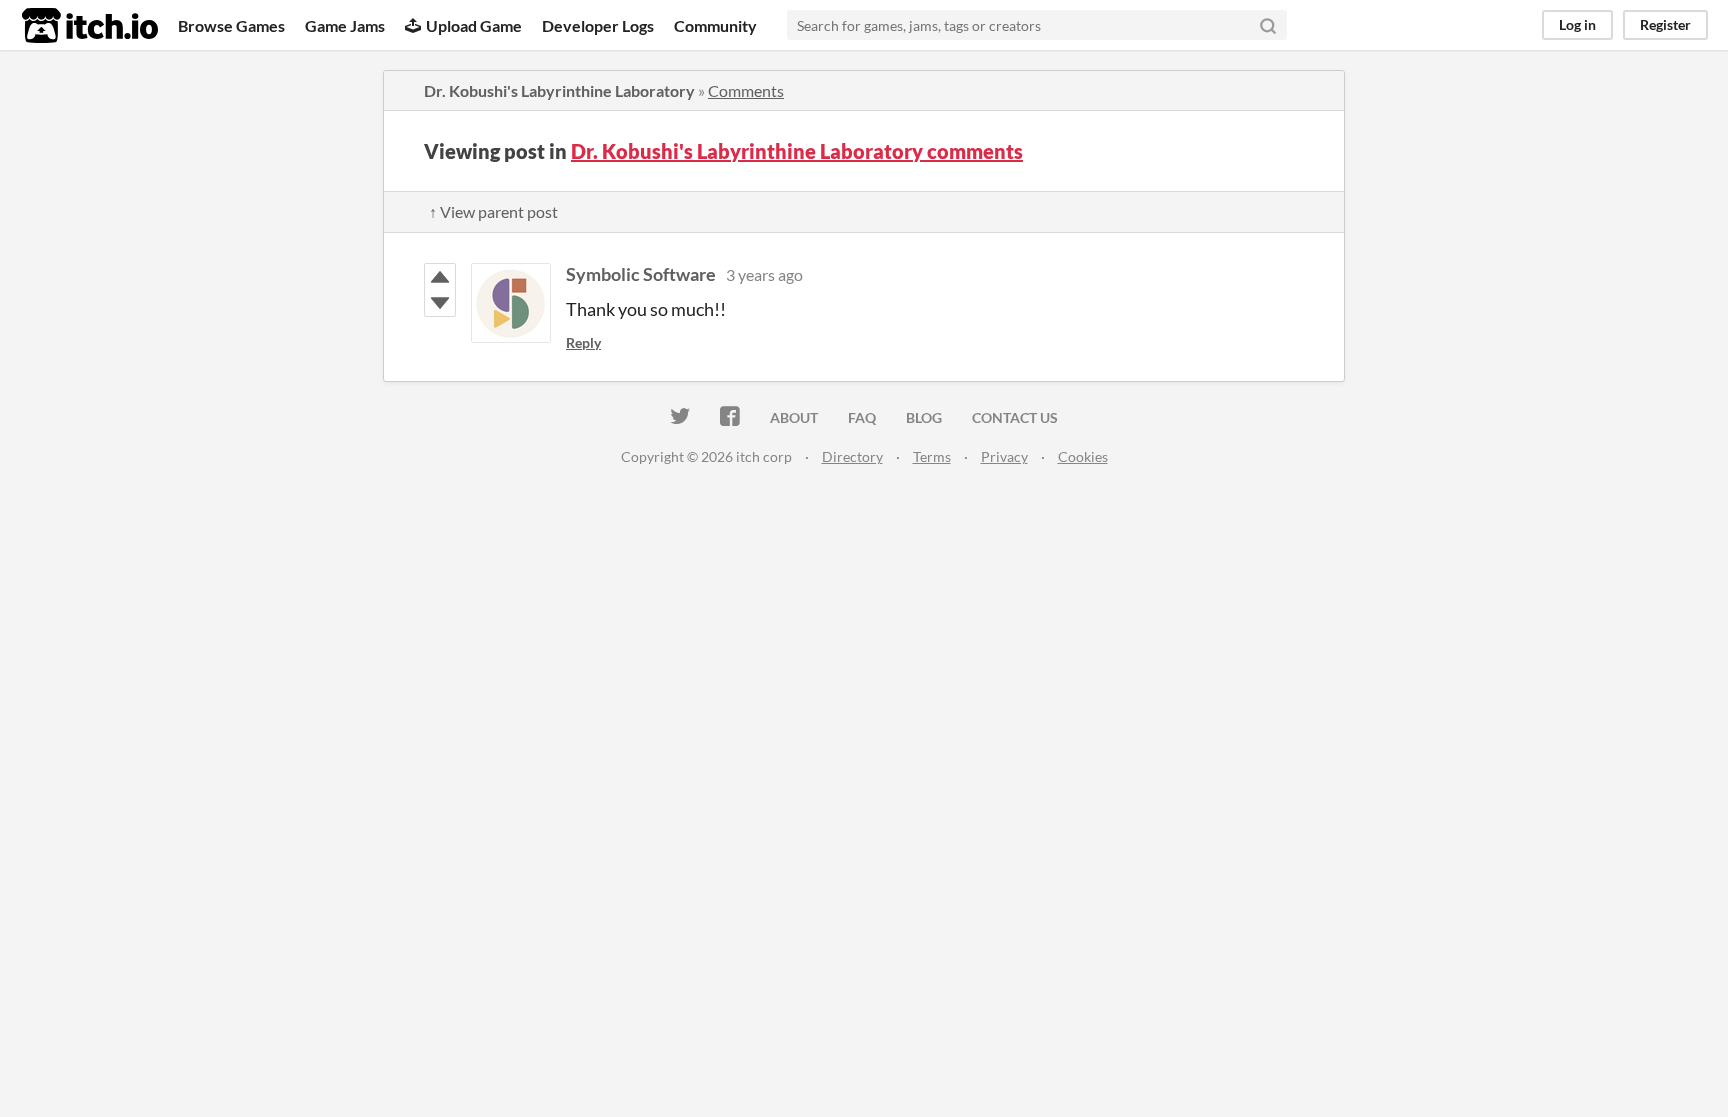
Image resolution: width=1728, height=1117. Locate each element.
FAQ (862, 417)
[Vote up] (440, 277)
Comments (746, 90)
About (794, 417)
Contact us (1015, 417)
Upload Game (474, 25)
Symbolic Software (641, 274)
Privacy (1004, 456)
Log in (1577, 24)
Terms (932, 456)
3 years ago (764, 274)
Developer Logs (598, 25)
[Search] (1268, 25)
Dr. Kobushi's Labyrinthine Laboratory (559, 90)
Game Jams (345, 25)
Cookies (1083, 456)
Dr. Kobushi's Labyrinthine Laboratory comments (797, 151)
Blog (924, 417)
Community (715, 25)
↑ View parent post (493, 211)
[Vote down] (440, 303)
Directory (852, 456)
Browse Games (231, 25)
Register (1665, 24)
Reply (583, 342)
